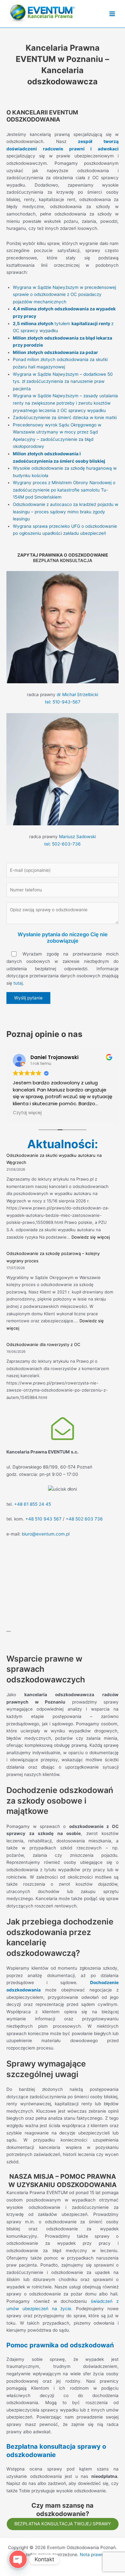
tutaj (18, 983)
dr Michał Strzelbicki (77, 695)
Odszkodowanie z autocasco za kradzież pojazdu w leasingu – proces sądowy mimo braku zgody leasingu (66, 512)
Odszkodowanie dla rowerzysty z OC (43, 1344)
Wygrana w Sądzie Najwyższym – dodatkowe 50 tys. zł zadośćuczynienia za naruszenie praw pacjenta (63, 381)
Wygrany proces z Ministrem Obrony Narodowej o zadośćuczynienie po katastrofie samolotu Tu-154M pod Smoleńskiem (64, 490)
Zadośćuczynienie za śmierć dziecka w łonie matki (65, 417)
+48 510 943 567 (43, 1519)
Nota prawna (93, 2555)
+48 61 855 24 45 (33, 1504)
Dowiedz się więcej (91, 1237)
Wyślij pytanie (28, 998)
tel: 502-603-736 (63, 844)
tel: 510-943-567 (63, 702)
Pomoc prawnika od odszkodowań (60, 2345)
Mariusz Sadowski (77, 837)
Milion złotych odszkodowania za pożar (55, 352)
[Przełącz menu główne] (112, 14)
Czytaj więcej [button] (27, 1113)
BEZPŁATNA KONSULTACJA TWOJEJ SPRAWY (63, 2524)
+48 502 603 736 (84, 1519)
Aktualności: (63, 1144)
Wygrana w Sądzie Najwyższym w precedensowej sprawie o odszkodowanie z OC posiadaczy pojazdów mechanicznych (64, 295)
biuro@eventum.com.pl (46, 1534)
